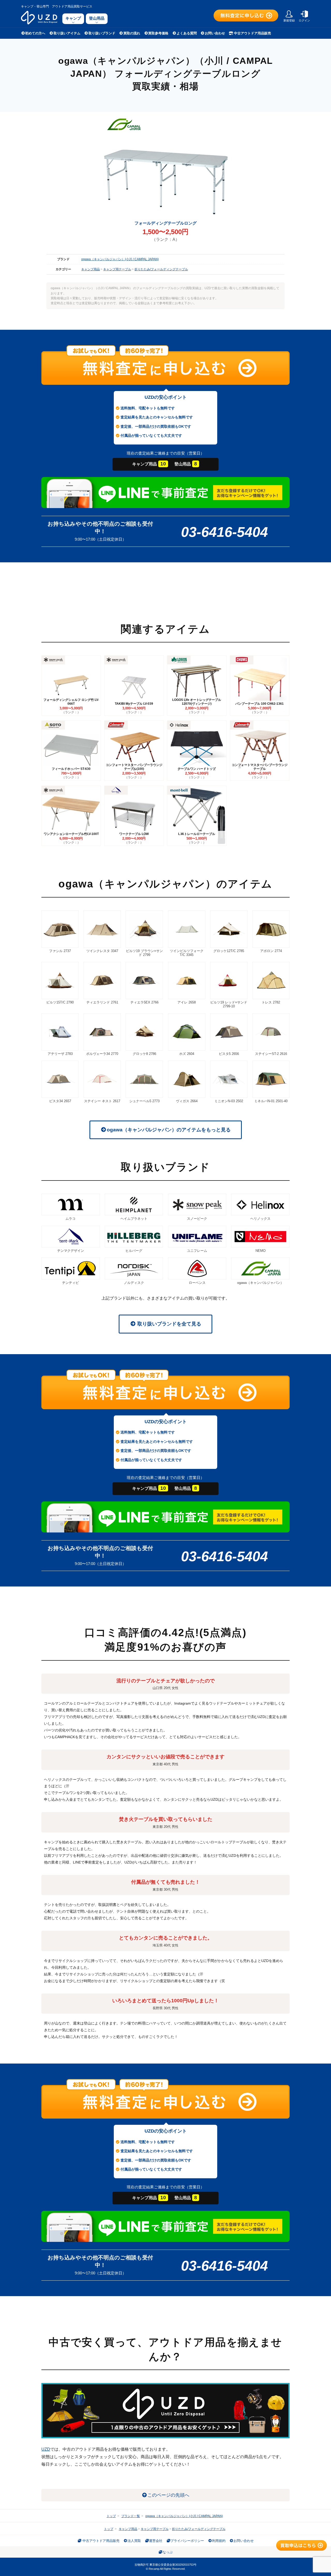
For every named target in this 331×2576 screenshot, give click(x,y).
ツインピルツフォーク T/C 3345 (187, 953)
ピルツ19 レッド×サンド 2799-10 (229, 1004)
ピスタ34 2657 (60, 1101)
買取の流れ (132, 33)
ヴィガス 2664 (187, 1101)
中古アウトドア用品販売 (252, 33)
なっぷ (168, 2552)
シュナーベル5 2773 (144, 1101)
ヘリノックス (260, 1219)
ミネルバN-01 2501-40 (271, 1101)
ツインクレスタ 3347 (102, 951)
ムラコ (70, 1219)
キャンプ (73, 18)
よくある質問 (187, 33)
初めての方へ (35, 33)
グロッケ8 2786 (144, 1054)
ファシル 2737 (60, 951)
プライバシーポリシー (187, 2541)
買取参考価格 (158, 33)
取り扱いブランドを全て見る (169, 1324)
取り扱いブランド (102, 33)
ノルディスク (134, 1283)
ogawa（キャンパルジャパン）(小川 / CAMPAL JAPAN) (120, 259)
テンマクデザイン (71, 1251)
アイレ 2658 (187, 1002)
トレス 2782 (271, 1002)
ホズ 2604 (187, 1054)
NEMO (261, 1251)
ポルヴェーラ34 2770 (102, 1054)
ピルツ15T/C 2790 (60, 1002)
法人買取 (134, 2541)
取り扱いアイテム (67, 33)
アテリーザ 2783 (60, 1054)
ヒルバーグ (134, 1251)
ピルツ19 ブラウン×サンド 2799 (144, 953)
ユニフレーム (197, 1251)
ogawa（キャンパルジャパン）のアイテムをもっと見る (169, 1130)
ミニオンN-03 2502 (229, 1101)
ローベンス (197, 1283)
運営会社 (156, 2541)
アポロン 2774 (271, 951)
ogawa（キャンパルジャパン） (260, 1283)
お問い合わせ (215, 33)
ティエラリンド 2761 (102, 1002)
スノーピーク (197, 1219)
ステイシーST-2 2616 (271, 1054)
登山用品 (97, 18)
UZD (46, 2449)
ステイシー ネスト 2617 (102, 1101)
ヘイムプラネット (134, 1219)
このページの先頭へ (168, 2495)
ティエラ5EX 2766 (144, 1002)
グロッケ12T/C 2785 (229, 951)
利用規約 (219, 2541)
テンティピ (70, 1283)
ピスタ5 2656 (229, 1054)
